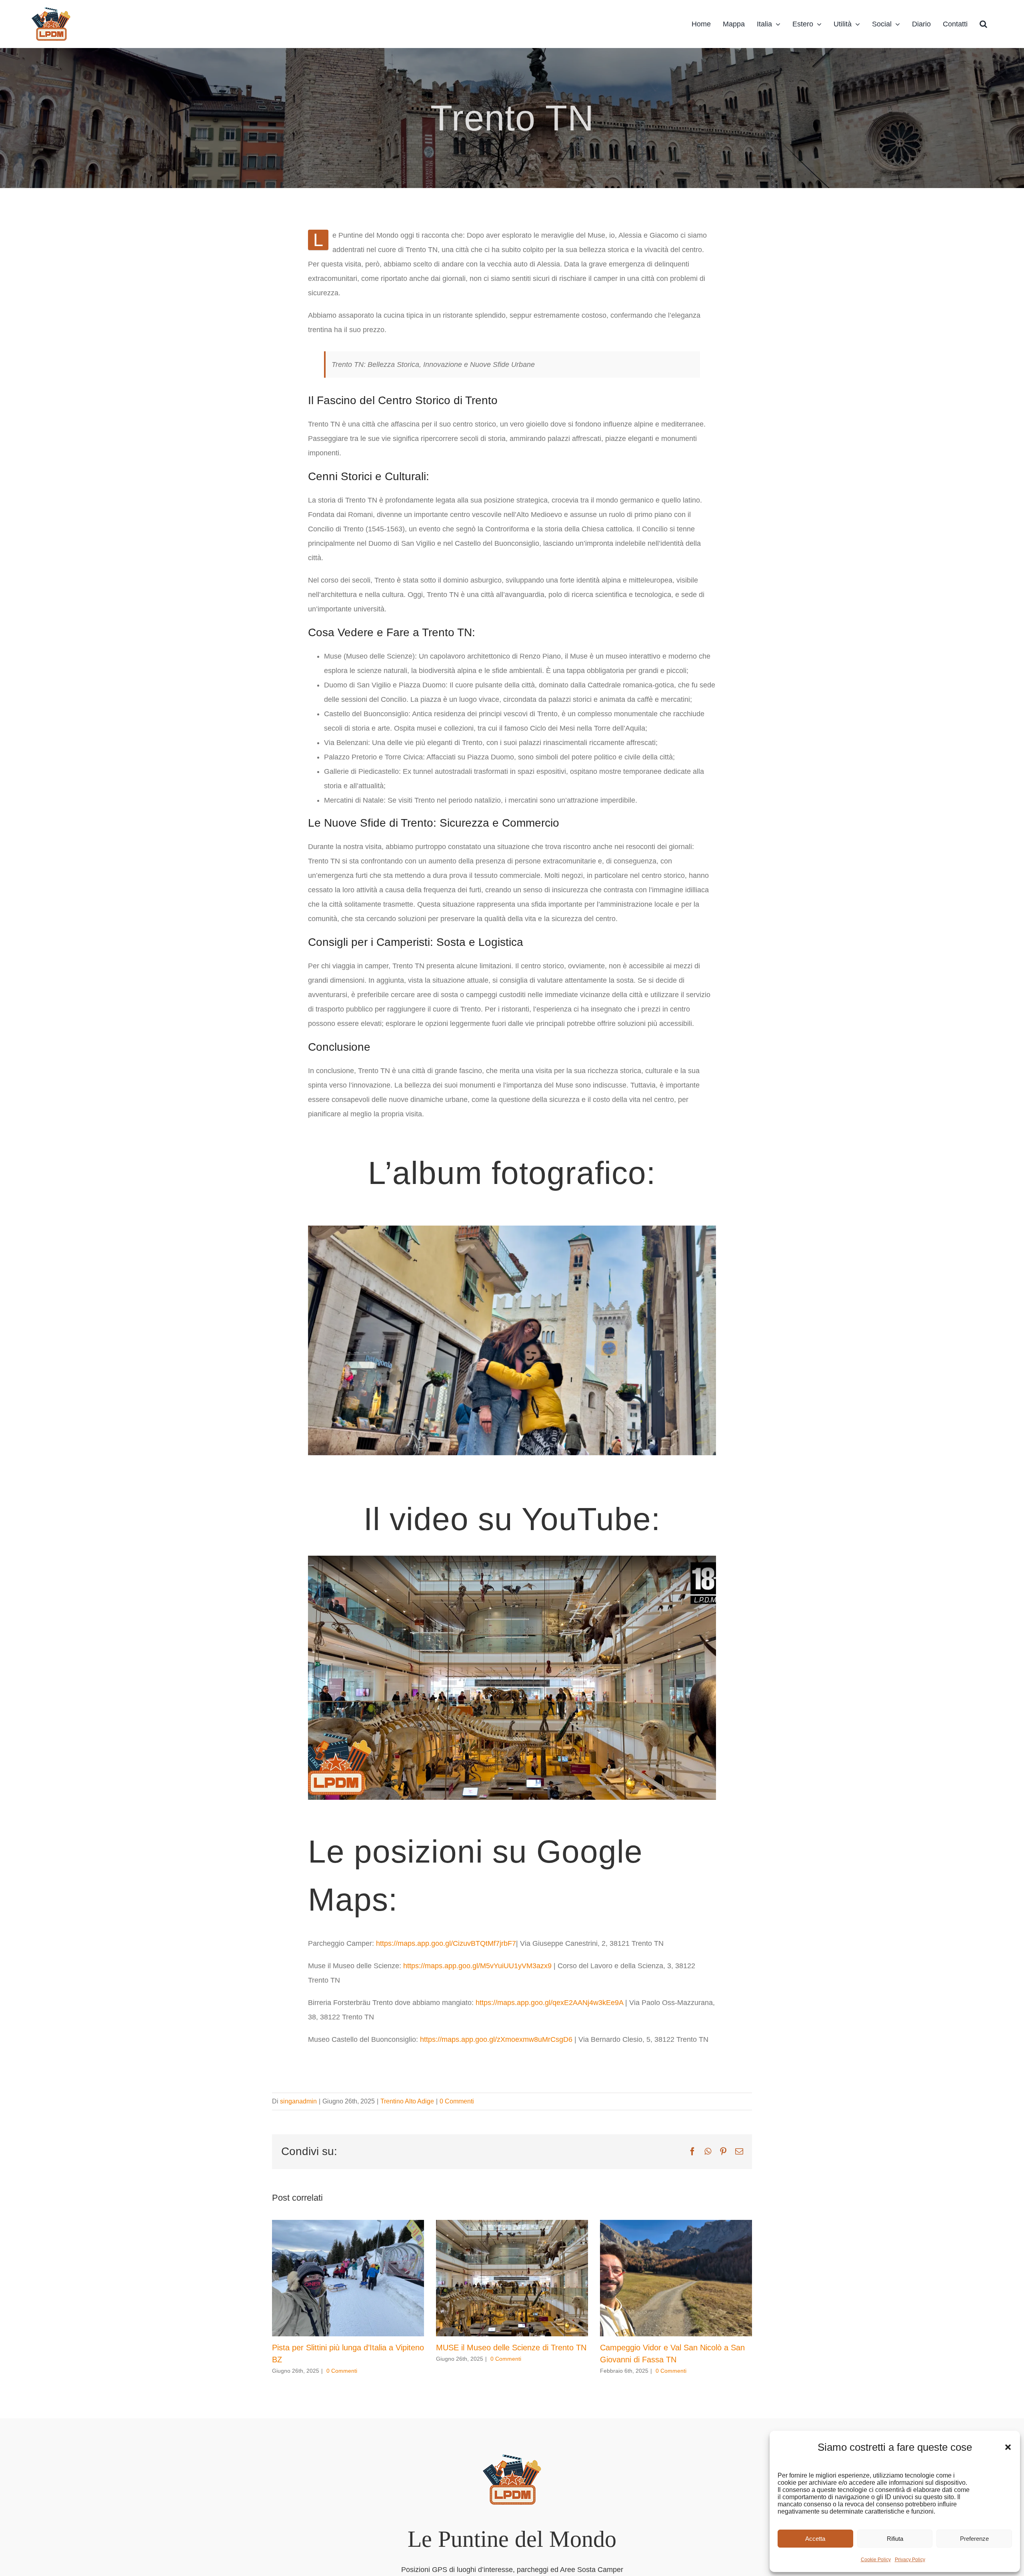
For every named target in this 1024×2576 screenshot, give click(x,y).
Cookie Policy (886, 2560)
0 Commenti (431, 1909)
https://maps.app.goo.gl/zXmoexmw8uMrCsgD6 (466, 1847)
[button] (1008, 2447)
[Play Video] (311, 1450)
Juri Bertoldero (482, 2501)
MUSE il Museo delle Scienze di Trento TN (494, 2155)
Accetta (828, 2539)
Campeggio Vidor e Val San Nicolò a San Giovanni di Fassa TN (673, 2161)
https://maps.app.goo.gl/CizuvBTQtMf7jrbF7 (423, 1780)
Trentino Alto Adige (388, 1909)
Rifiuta (903, 2539)
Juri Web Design (646, 2501)
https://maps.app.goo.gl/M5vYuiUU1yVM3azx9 (449, 1802)
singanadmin (294, 1909)
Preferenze (977, 2539)
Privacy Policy (914, 2560)
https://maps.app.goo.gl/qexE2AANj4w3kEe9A (510, 1825)
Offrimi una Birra (517, 2501)
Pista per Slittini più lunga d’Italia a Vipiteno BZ (338, 2155)
